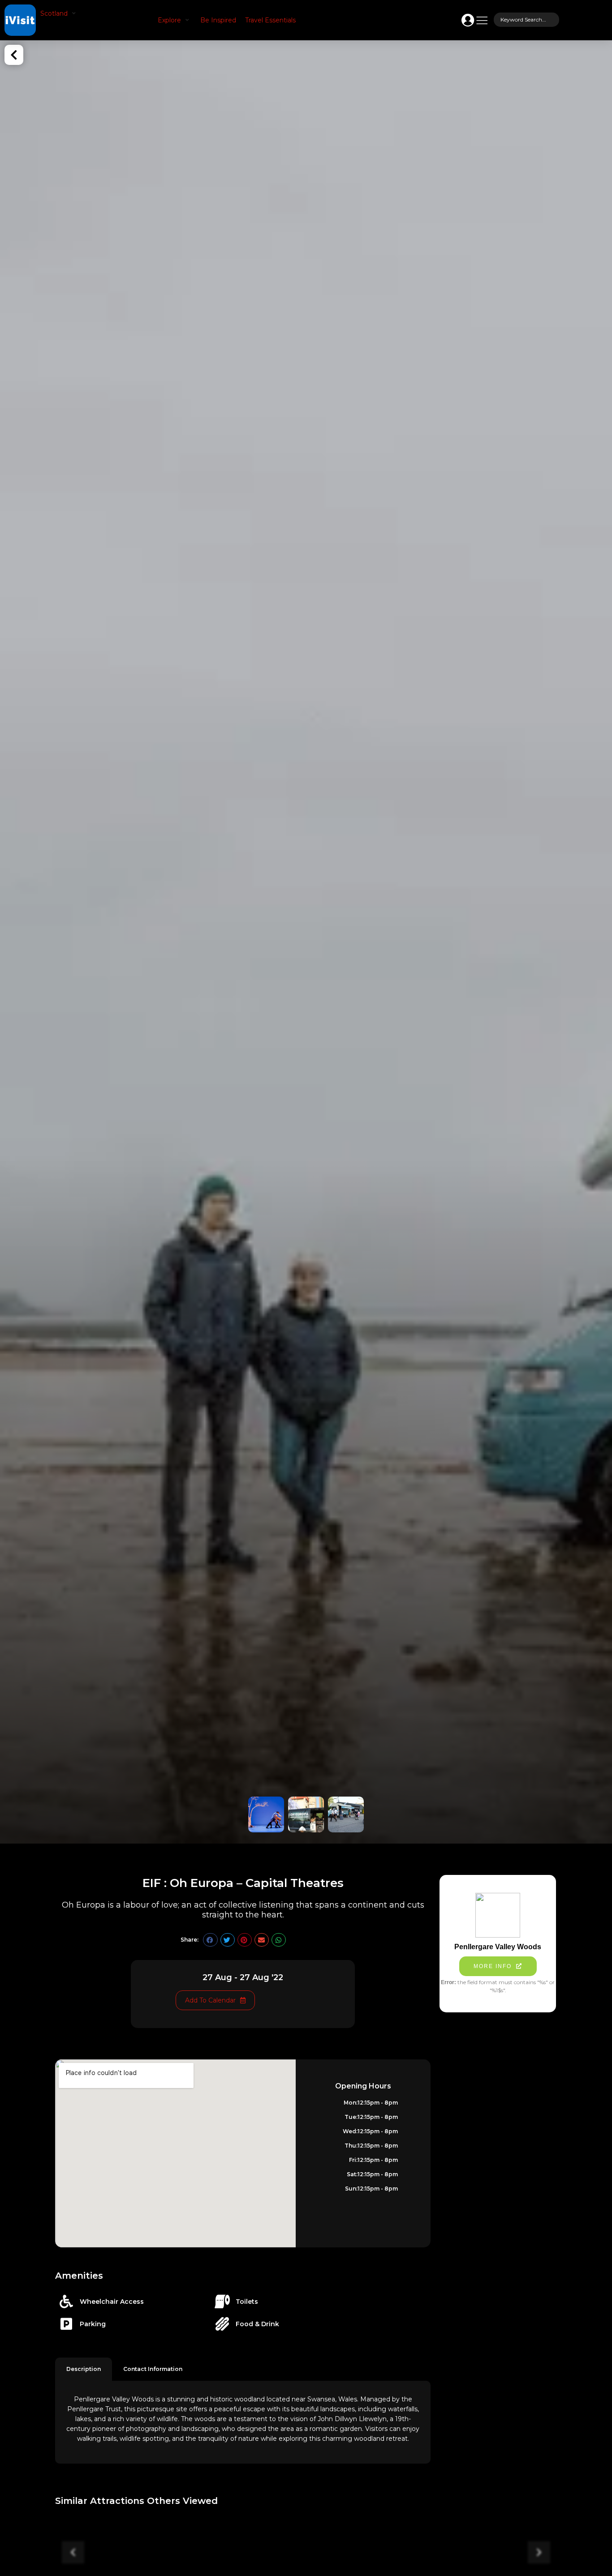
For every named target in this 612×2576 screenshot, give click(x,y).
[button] (59, 13)
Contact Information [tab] (153, 2369)
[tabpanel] (243, 2422)
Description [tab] (84, 2369)
